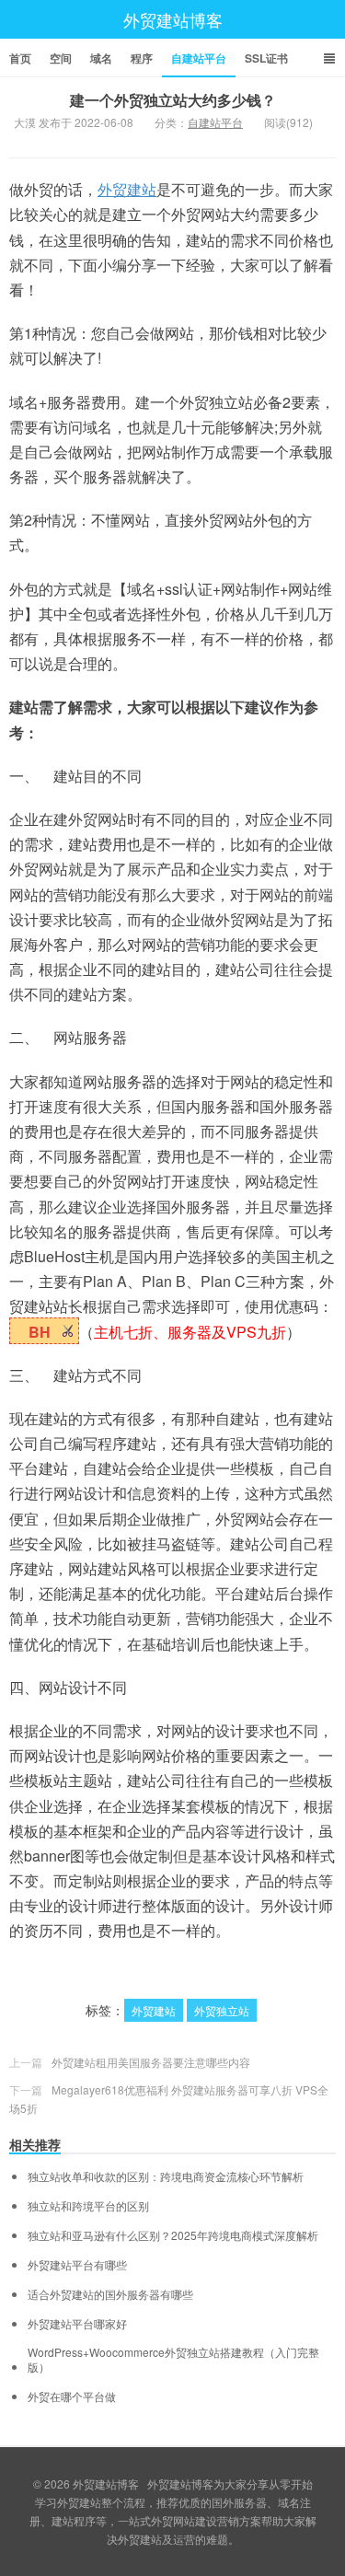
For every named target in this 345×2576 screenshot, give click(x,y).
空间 (61, 58)
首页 (20, 58)
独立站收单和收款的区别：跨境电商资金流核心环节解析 (166, 2176)
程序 (142, 58)
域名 (101, 58)
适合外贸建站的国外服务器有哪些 (110, 2294)
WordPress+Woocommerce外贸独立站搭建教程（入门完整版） (173, 2360)
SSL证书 (266, 58)
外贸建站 (127, 189)
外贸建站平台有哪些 (77, 2265)
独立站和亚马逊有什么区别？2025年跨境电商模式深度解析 (173, 2235)
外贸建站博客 (173, 19)
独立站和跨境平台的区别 (88, 2206)
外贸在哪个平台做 (72, 2396)
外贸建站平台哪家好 (77, 2324)
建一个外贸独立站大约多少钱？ (173, 100)
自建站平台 (199, 58)
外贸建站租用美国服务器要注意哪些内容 (151, 2062)
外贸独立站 (222, 2010)
